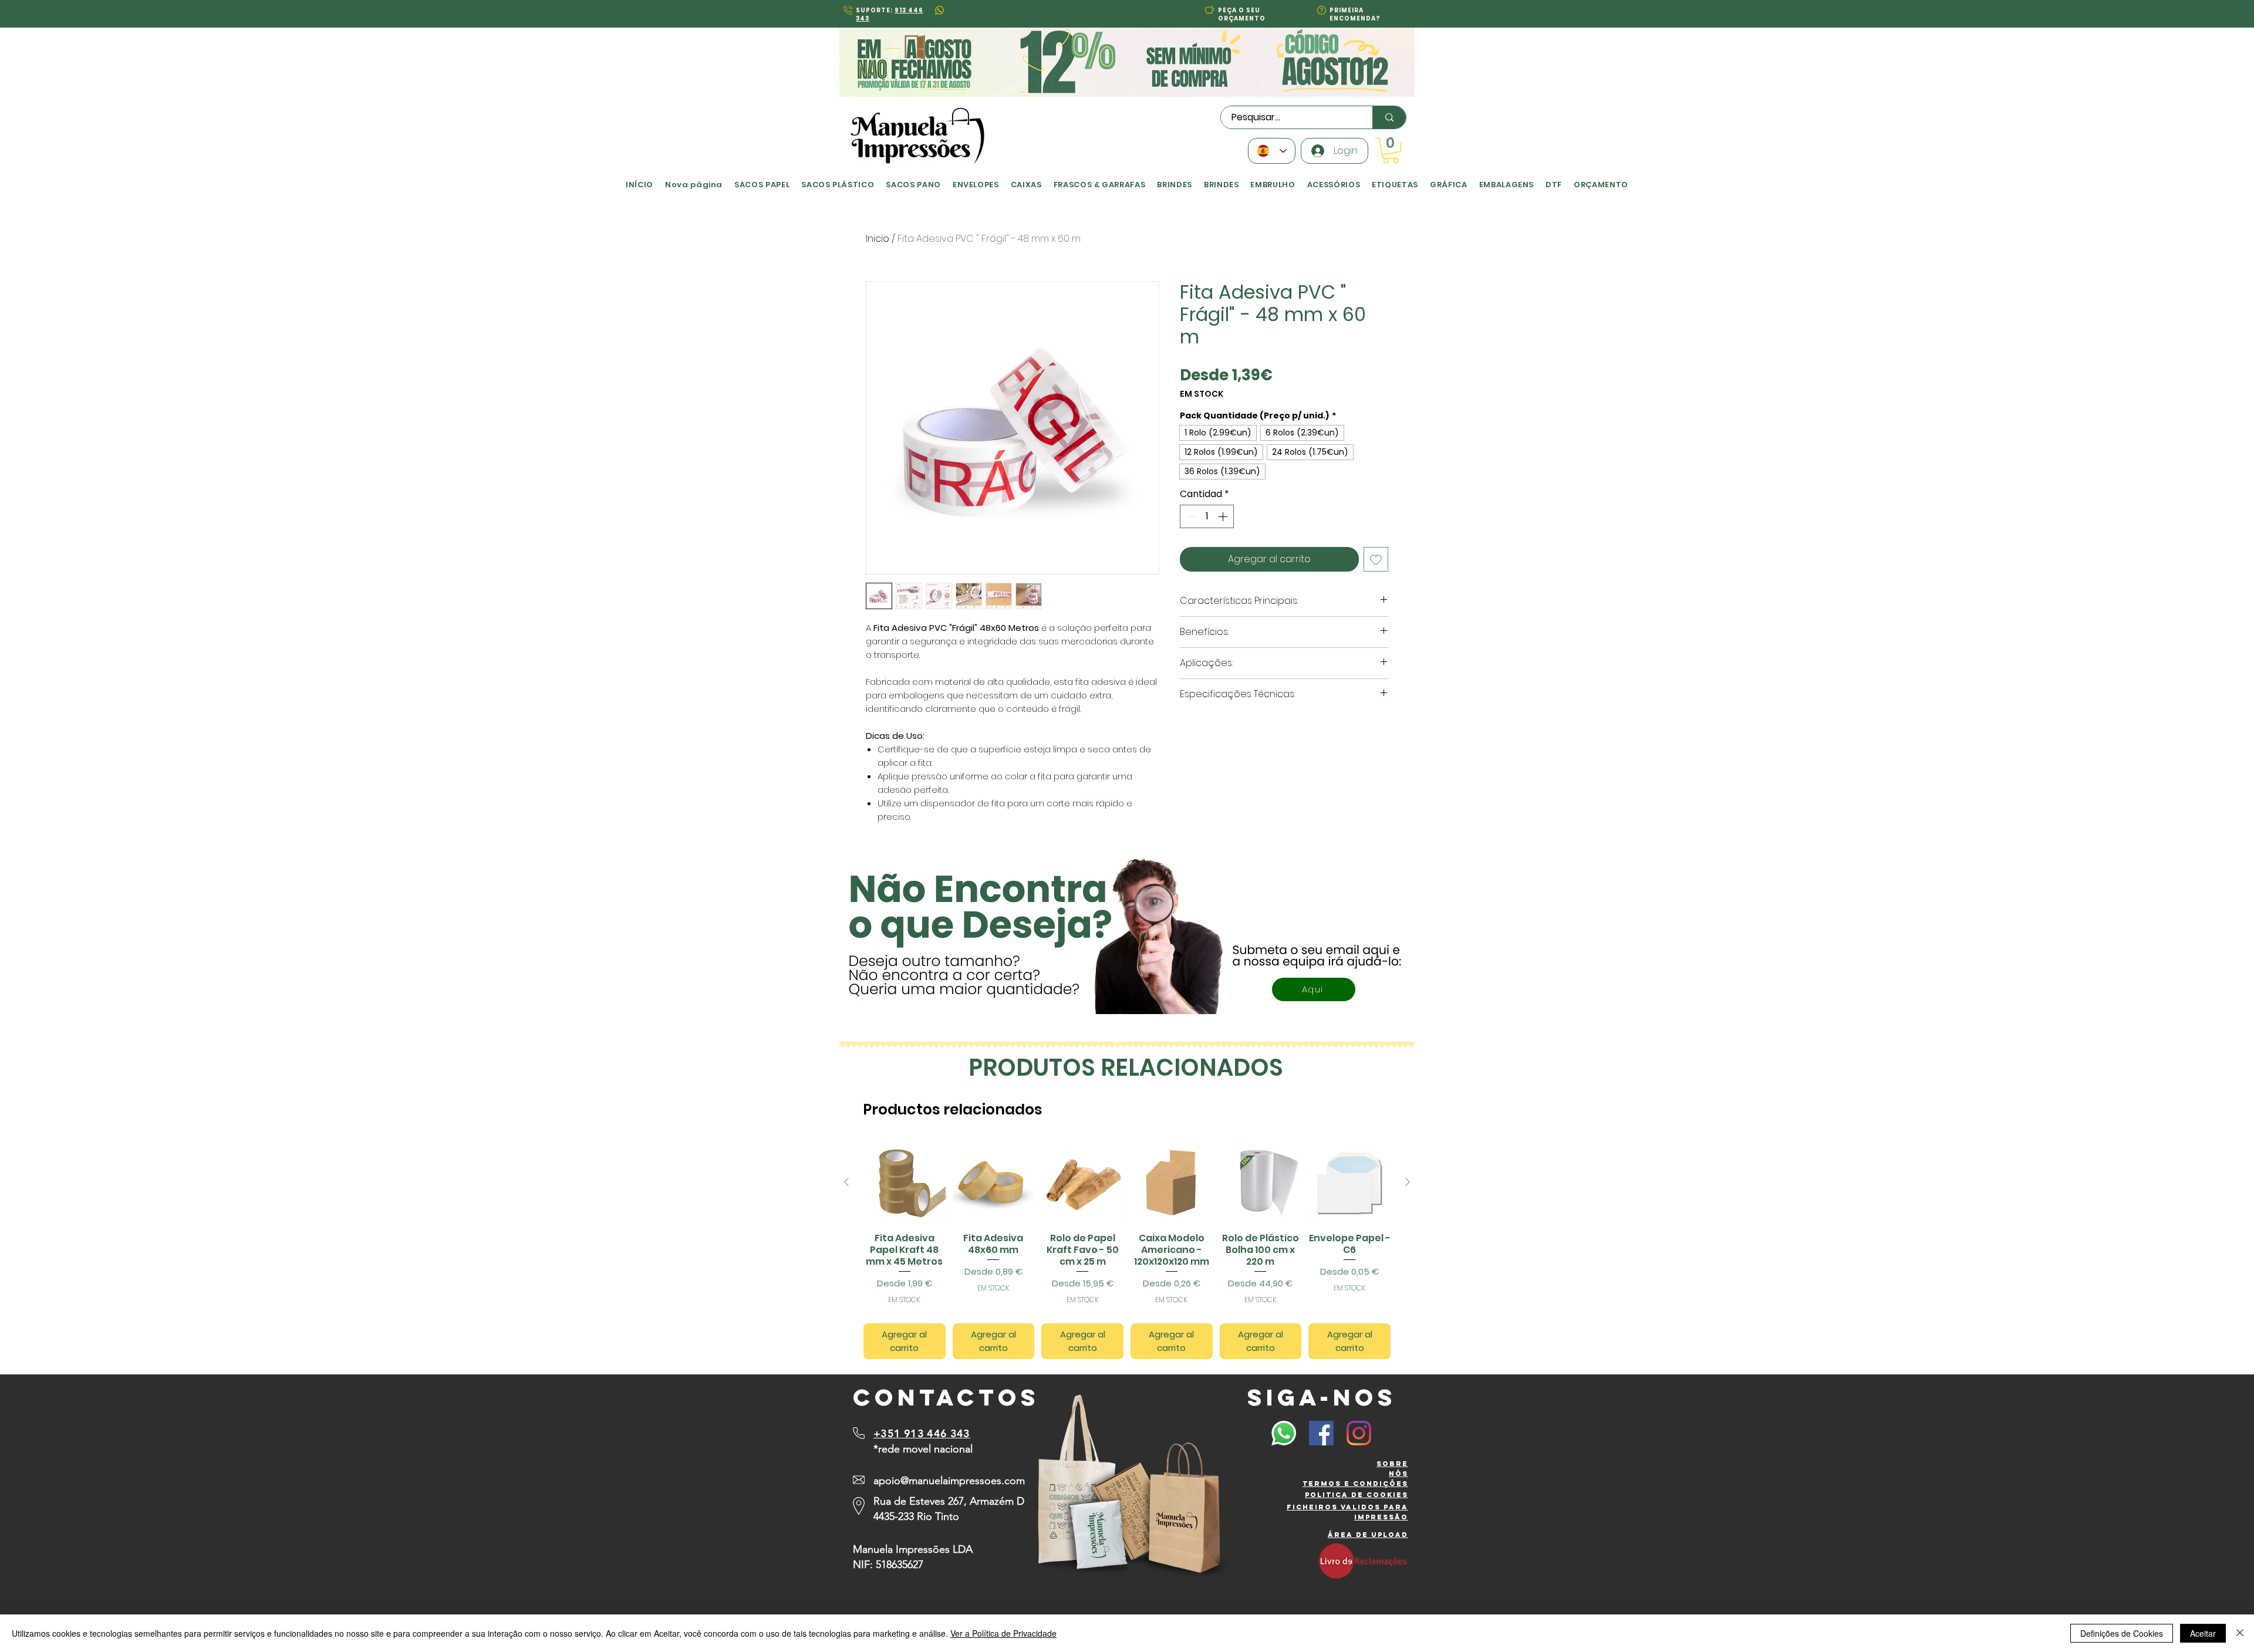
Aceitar (2203, 1633)
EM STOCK (1202, 394)
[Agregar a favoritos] (1376, 559)
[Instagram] (1359, 1433)
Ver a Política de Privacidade (1003, 1633)
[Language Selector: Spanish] (1272, 151)
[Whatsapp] (1284, 1433)
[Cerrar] (2240, 1633)
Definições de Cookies (2122, 1633)
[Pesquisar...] (1389, 117)
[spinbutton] (1207, 516)
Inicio (878, 239)
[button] (1209, 10)
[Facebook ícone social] (1321, 1433)
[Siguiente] (1408, 1182)
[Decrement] (1190, 516)
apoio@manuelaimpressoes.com (949, 1481)
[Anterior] (846, 1182)
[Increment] (1224, 516)
